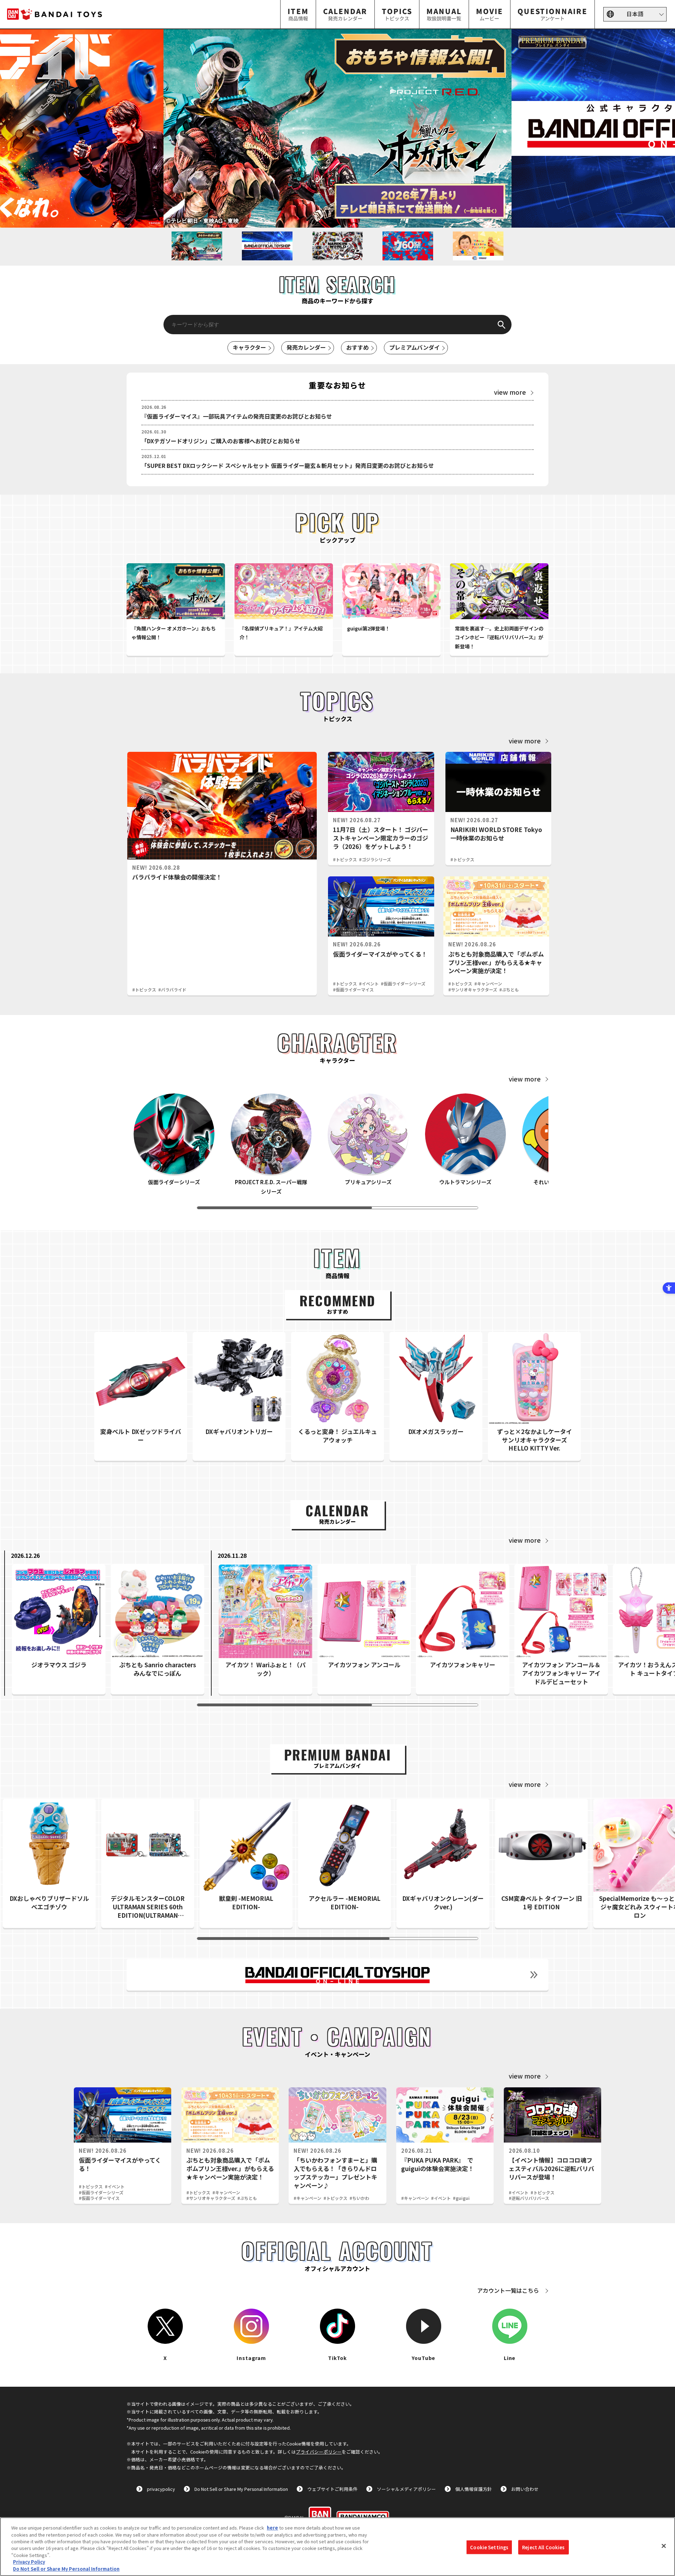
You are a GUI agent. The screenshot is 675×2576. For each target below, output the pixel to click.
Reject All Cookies (543, 2547)
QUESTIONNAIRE (552, 14)
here (272, 2528)
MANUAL (444, 14)
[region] (337, 2547)
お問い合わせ (525, 2489)
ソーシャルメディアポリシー (406, 2489)
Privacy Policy (29, 2562)
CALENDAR (345, 14)
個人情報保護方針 (474, 2489)
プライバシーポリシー (319, 2452)
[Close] (664, 2546)
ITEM (298, 14)
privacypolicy (161, 2489)
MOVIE (490, 14)
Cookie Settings (489, 2547)
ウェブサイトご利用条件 (332, 2489)
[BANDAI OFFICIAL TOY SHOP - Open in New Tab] (337, 1975)
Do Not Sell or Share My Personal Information (241, 2489)
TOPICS (397, 14)
